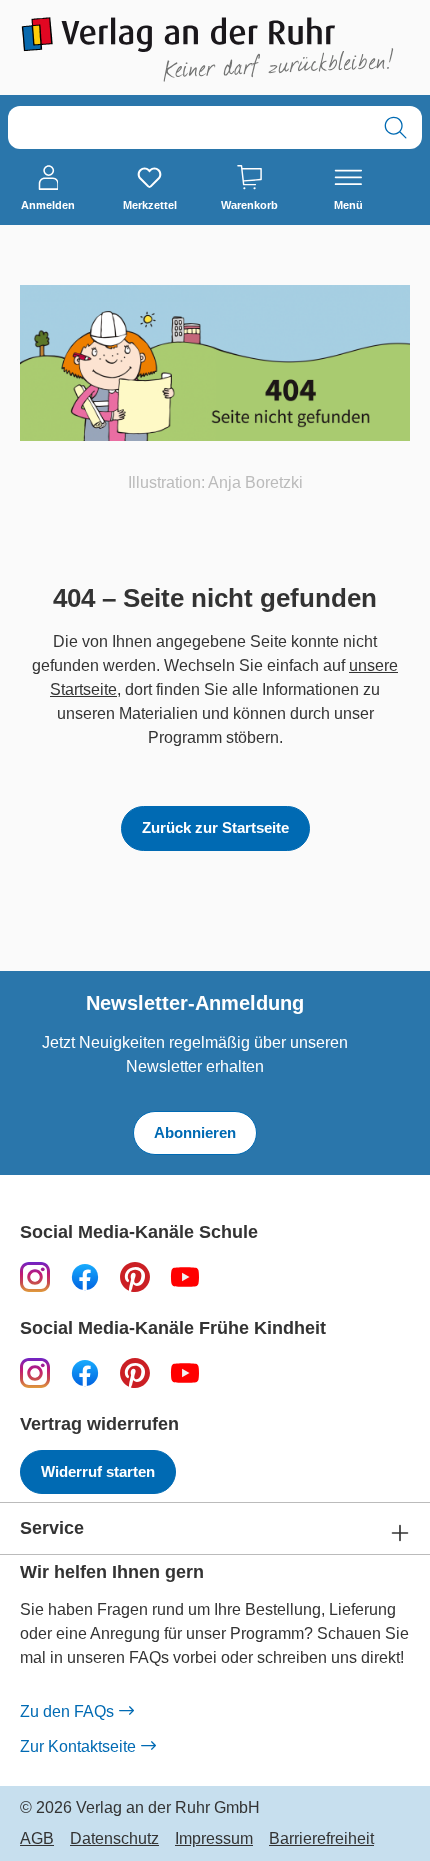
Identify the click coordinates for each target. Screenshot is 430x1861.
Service (52, 1528)
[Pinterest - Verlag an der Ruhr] (135, 1276)
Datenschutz (114, 1839)
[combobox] (189, 127)
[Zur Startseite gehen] (215, 49)
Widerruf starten (98, 1471)
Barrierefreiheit (321, 1839)
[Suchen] (395, 127)
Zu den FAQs (67, 1711)
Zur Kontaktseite (78, 1746)
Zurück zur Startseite (215, 827)
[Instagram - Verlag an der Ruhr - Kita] (35, 1372)
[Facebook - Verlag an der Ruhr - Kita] (85, 1372)
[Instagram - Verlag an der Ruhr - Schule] (35, 1276)
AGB (37, 1839)
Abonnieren (195, 1132)
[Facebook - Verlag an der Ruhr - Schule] (85, 1276)
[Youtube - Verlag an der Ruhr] (185, 1276)
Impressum (214, 1839)
